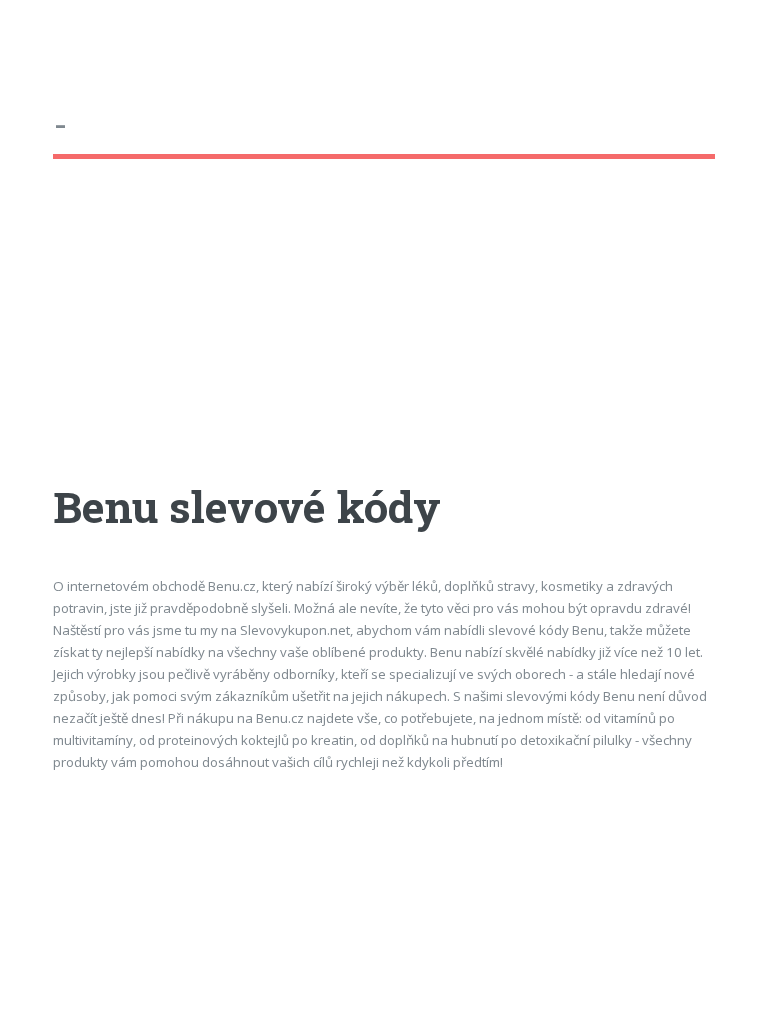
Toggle (36, 37)
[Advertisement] (383, 339)
